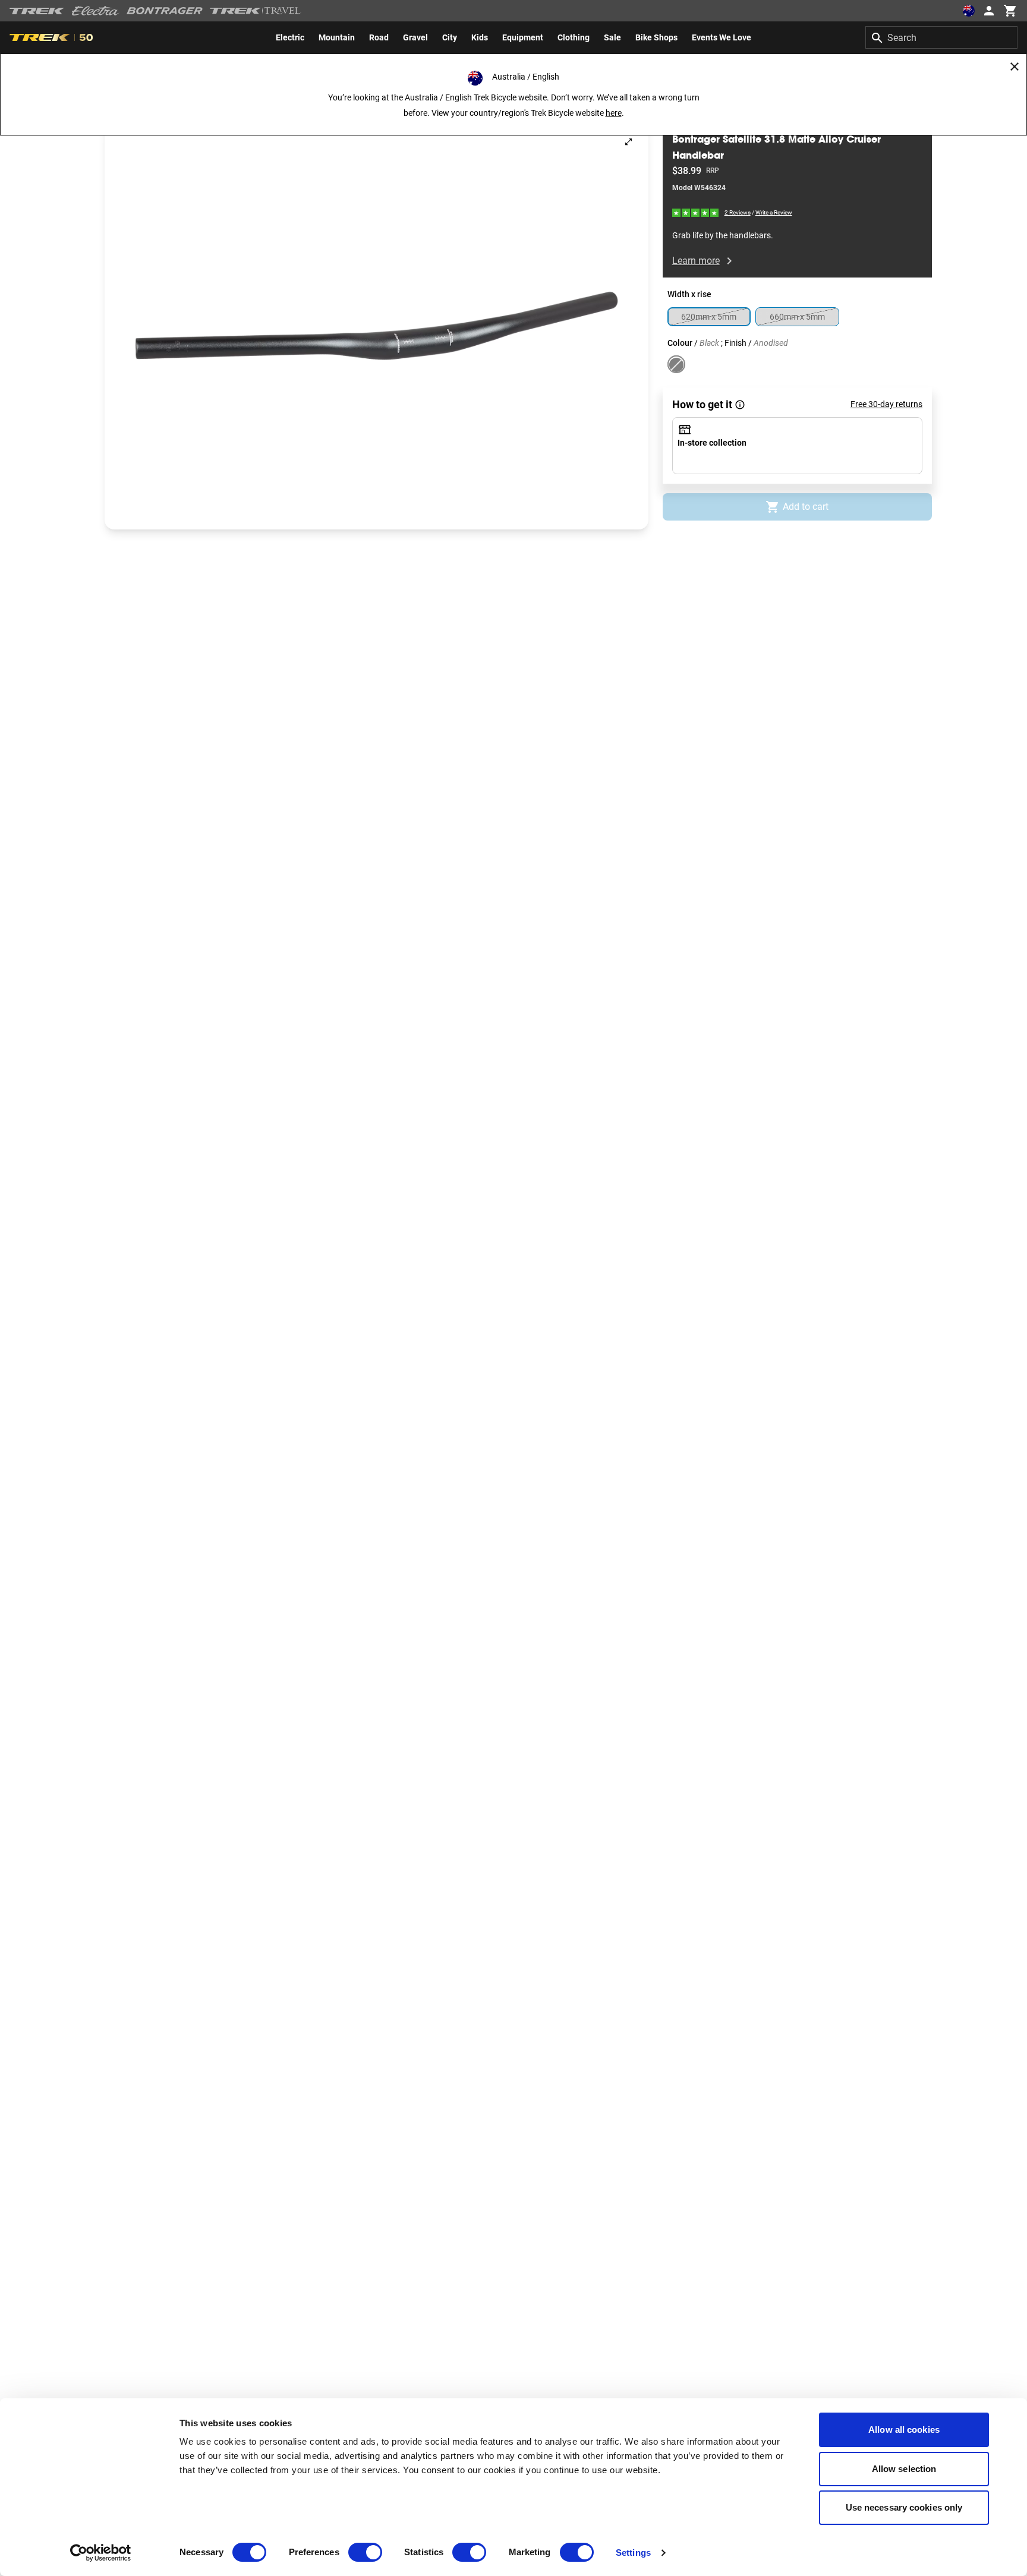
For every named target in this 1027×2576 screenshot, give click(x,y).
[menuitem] (290, 37)
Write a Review (774, 213)
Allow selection (904, 2469)
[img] (696, 212)
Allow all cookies (904, 2430)
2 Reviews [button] (738, 212)
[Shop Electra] (96, 11)
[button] (377, 326)
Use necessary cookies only (904, 2507)
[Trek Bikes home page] (37, 11)
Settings (633, 2553)
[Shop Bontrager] (165, 11)
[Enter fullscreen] (629, 142)
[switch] (365, 2552)
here (614, 113)
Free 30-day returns (886, 405)
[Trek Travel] (256, 11)
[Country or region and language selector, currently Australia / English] (969, 11)
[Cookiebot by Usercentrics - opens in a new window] (101, 2553)
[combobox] (941, 37)
